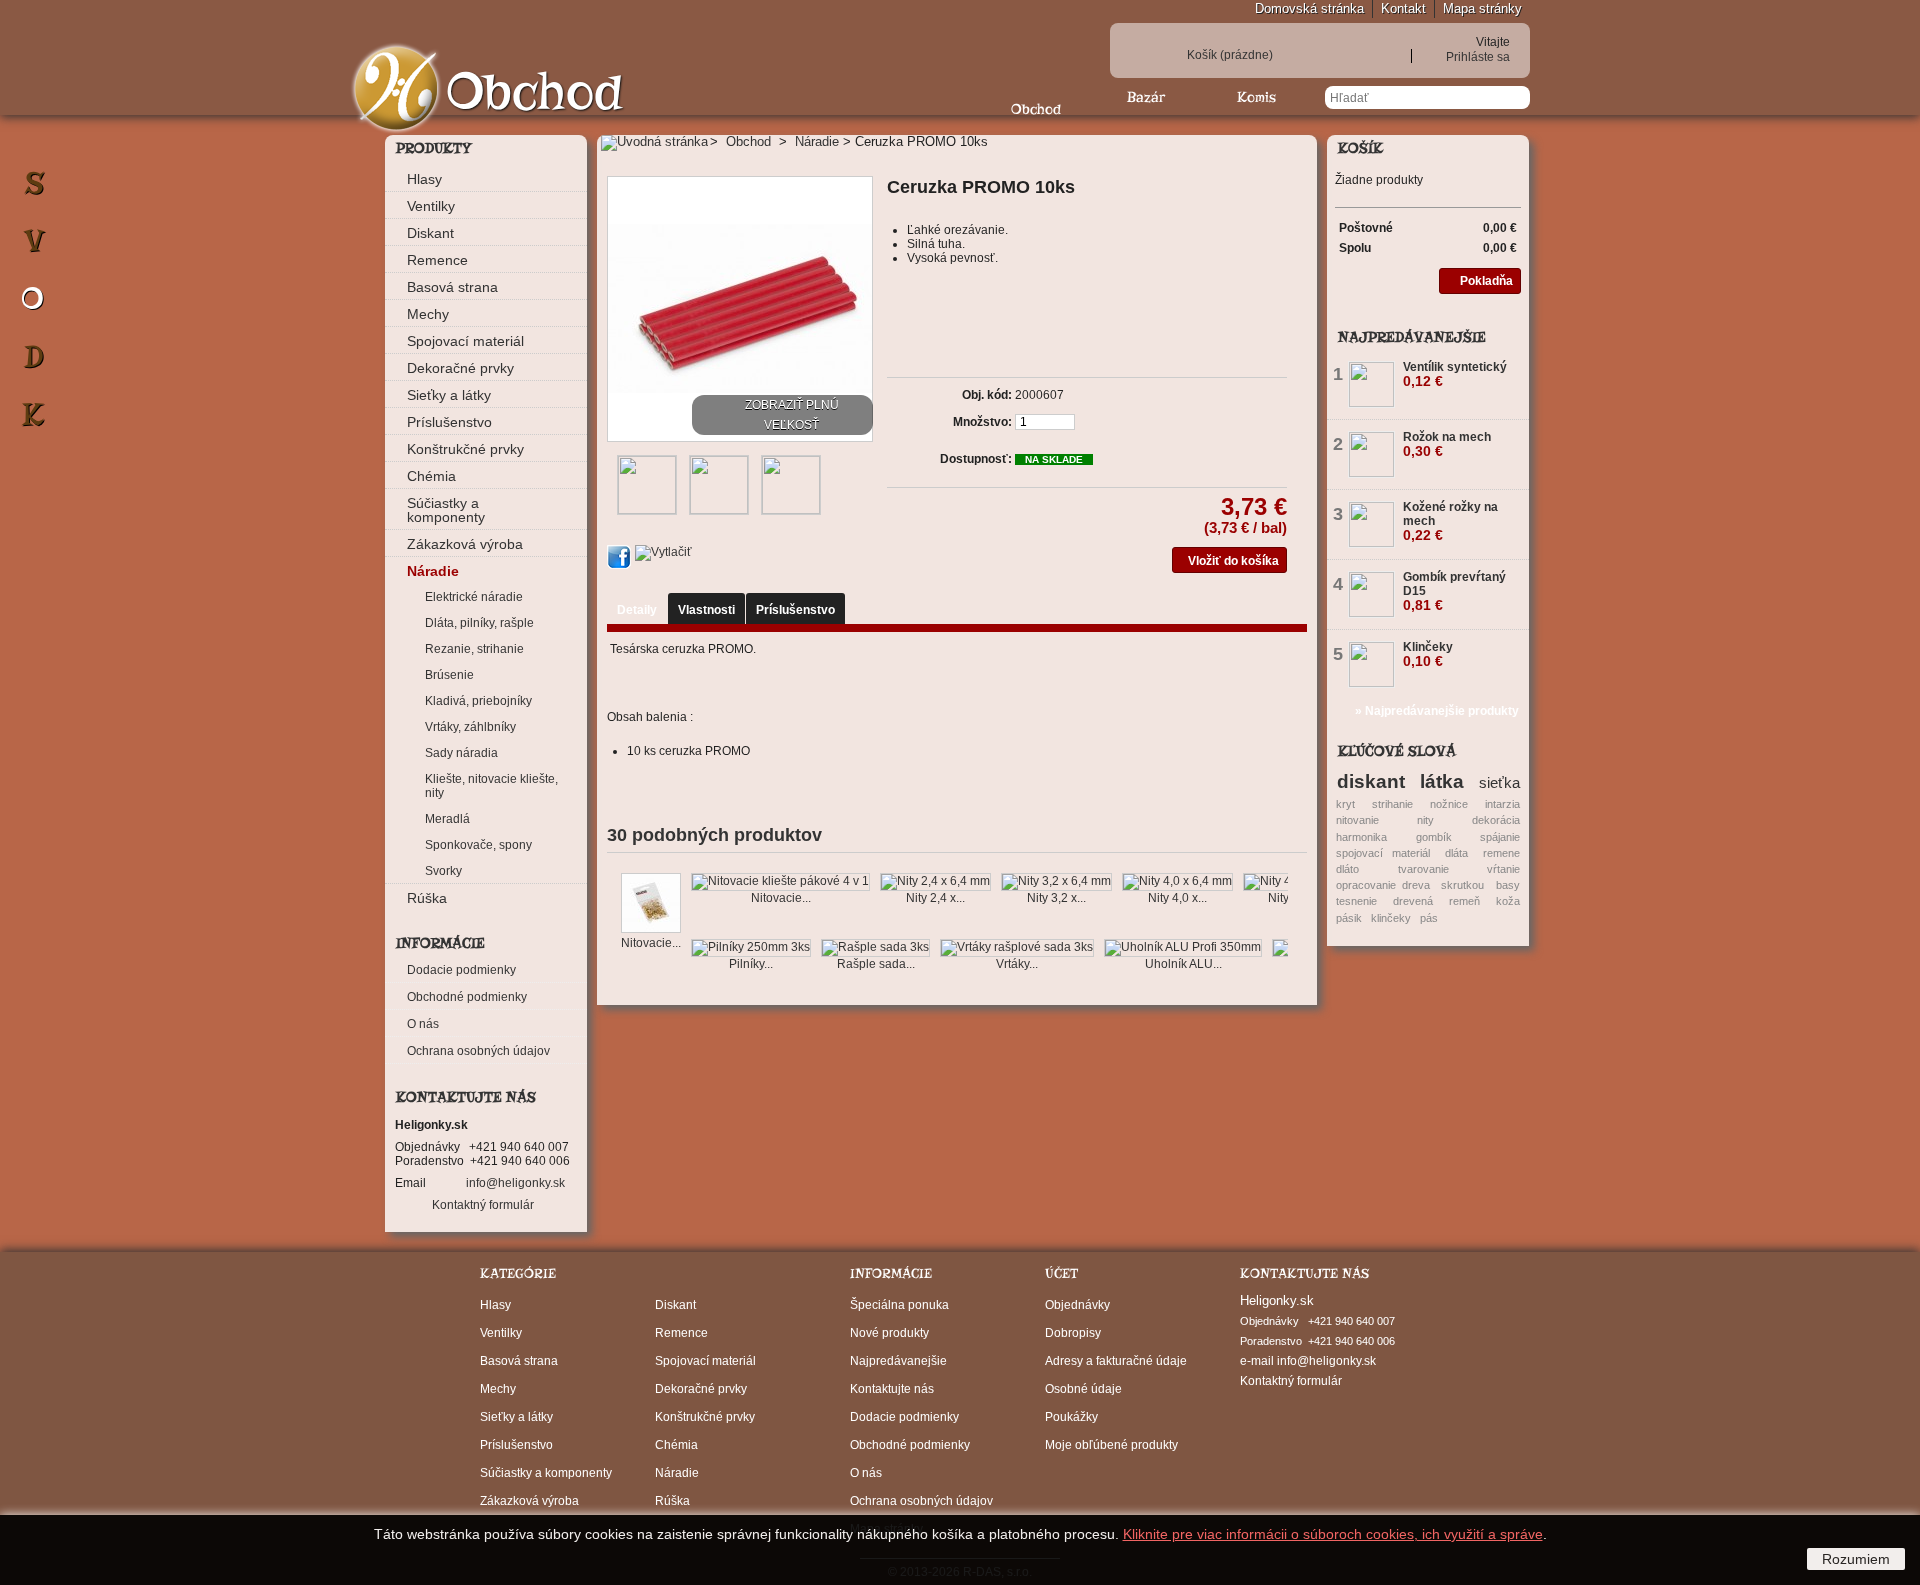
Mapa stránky (1482, 8)
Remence (437, 260)
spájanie (1500, 837)
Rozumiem (1856, 1559)
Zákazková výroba (465, 544)
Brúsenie (449, 675)
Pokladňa (1486, 281)
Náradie (433, 571)
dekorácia (1496, 820)
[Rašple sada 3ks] (875, 948)
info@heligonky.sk (515, 1183)
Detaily (637, 610)
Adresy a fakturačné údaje (1116, 1361)
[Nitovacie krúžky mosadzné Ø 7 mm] (651, 904)
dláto (1347, 869)
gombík (1434, 837)
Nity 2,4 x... (935, 898)
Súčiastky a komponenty (446, 510)
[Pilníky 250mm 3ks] (751, 948)
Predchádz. (611, 912)
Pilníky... (751, 964)
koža (1508, 901)
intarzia (1502, 804)
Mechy (428, 314)
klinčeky (1391, 918)
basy (1508, 885)
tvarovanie (1423, 869)
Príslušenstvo (449, 422)
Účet (1061, 1273)
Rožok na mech (1447, 444)
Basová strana (452, 287)
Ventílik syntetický (1455, 374)
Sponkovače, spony (478, 845)
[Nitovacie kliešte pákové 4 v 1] (780, 882)
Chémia (431, 476)
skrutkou (1462, 885)
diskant (1371, 781)
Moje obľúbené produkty (1111, 1445)
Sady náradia (461, 753)
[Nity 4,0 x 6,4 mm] (1177, 882)
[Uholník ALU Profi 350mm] (1183, 948)
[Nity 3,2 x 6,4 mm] (1056, 882)
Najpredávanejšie (1412, 337)
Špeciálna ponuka (899, 1305)
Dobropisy (1073, 1333)
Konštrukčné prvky (465, 449)
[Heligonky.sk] (396, 90)
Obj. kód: (987, 395)
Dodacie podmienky (461, 970)
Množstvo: (982, 422)
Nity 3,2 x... (1056, 898)
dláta (1456, 853)
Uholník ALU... (1183, 964)
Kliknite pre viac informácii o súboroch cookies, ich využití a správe (1333, 1534)
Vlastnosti (706, 610)
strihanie (1392, 804)
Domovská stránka (1309, 8)
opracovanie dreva (1383, 885)
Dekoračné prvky (460, 368)
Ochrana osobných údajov (478, 1051)
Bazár (1146, 97)
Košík (1230, 55)
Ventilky (431, 206)
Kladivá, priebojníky (478, 701)
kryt (1345, 804)
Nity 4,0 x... (1177, 898)
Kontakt (1403, 8)
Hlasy (424, 179)
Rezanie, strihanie (474, 649)
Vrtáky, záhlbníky (470, 727)
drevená (1413, 901)
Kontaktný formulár (483, 1205)
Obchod (1036, 109)
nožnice (1449, 804)
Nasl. (1292, 912)
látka (1442, 781)
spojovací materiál (1383, 853)
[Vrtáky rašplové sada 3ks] (1017, 948)
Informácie (440, 943)
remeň (1464, 901)
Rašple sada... (876, 964)
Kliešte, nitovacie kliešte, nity (491, 786)
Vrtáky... (1017, 964)
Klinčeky (1428, 654)
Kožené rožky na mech (1450, 521)
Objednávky (1077, 1305)
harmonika (1361, 837)
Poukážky (1071, 1417)
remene (1501, 853)
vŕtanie (1503, 869)
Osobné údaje (1083, 1389)
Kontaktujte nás (892, 1389)
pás (1429, 918)
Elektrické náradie (474, 597)
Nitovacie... (651, 943)
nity (1425, 820)
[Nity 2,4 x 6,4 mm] (935, 882)
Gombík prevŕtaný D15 (1454, 591)
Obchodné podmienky (467, 997)
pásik (1349, 918)
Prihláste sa (1478, 56)
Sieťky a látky (449, 395)
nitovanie (1357, 820)
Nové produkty (889, 1333)
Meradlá (447, 819)
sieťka (1499, 782)
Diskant (430, 233)
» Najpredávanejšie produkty (1437, 711)
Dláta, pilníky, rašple (479, 623)
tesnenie (1356, 901)
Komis (1256, 97)
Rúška (427, 898)
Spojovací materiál (465, 341)
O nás (423, 1024)
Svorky (443, 871)
